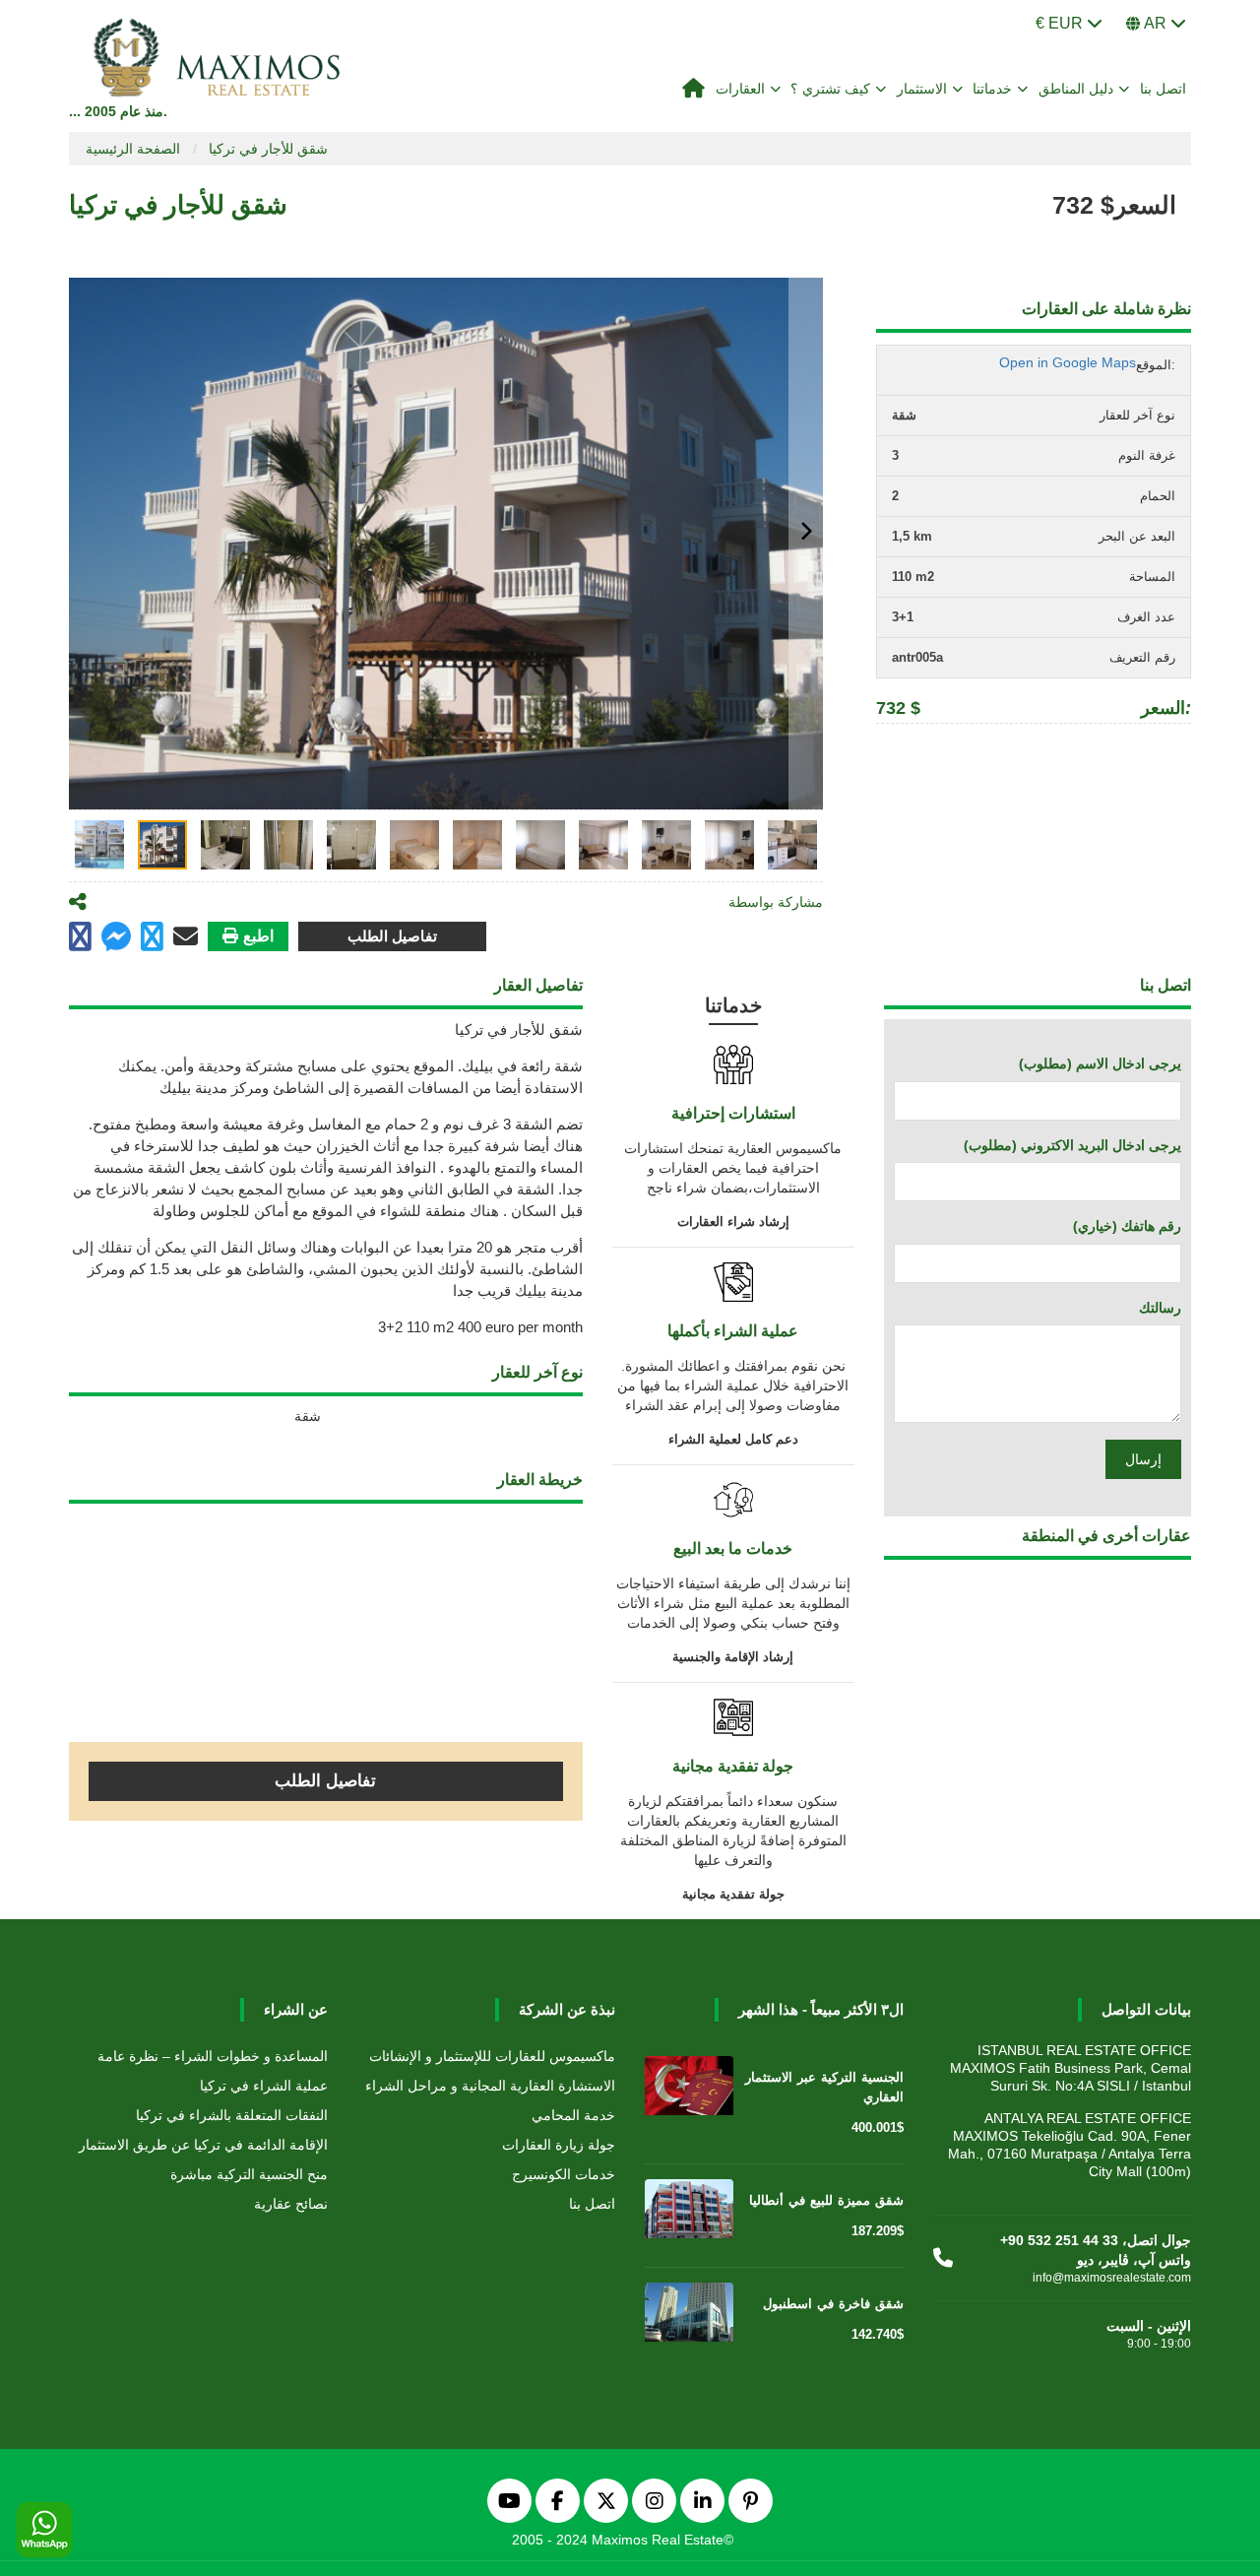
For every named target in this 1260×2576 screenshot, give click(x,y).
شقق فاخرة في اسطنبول (833, 2304)
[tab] (99, 845)
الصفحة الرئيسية (133, 149)
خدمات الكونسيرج (564, 2174)
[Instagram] (654, 2501)
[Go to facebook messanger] (116, 939)
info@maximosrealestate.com (1112, 2278)
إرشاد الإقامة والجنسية (733, 1657)
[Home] (694, 90)
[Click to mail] (186, 936)
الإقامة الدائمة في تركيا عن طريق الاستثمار (203, 2145)
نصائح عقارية (291, 2204)
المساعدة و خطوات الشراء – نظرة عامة (213, 2056)
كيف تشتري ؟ (830, 89)
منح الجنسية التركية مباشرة (249, 2174)
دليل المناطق (1076, 89)
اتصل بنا (1164, 89)
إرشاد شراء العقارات (733, 1222)
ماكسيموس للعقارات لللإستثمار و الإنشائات (492, 2056)
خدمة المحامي (573, 2115)
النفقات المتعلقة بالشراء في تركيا (232, 2115)
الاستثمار (922, 89)
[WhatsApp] (44, 2531)
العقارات (740, 89)
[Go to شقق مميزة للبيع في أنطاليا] (689, 2213)
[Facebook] (558, 2501)
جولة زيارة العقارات (559, 2145)
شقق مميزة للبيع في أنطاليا (826, 2200)
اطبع (258, 936)
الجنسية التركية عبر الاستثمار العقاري (824, 2087)
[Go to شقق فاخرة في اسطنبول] (689, 2316)
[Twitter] (606, 2501)
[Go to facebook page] (80, 937)
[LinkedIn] (702, 2501)
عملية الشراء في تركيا (264, 2086)
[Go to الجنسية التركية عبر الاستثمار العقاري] (689, 2090)
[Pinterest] (751, 2501)
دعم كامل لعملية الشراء (733, 1439)
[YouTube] (509, 2501)
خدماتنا (992, 89)
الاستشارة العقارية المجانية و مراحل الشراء (490, 2086)
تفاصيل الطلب (392, 936)
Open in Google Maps (1068, 362)
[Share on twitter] (152, 937)
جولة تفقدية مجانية (733, 1894)
